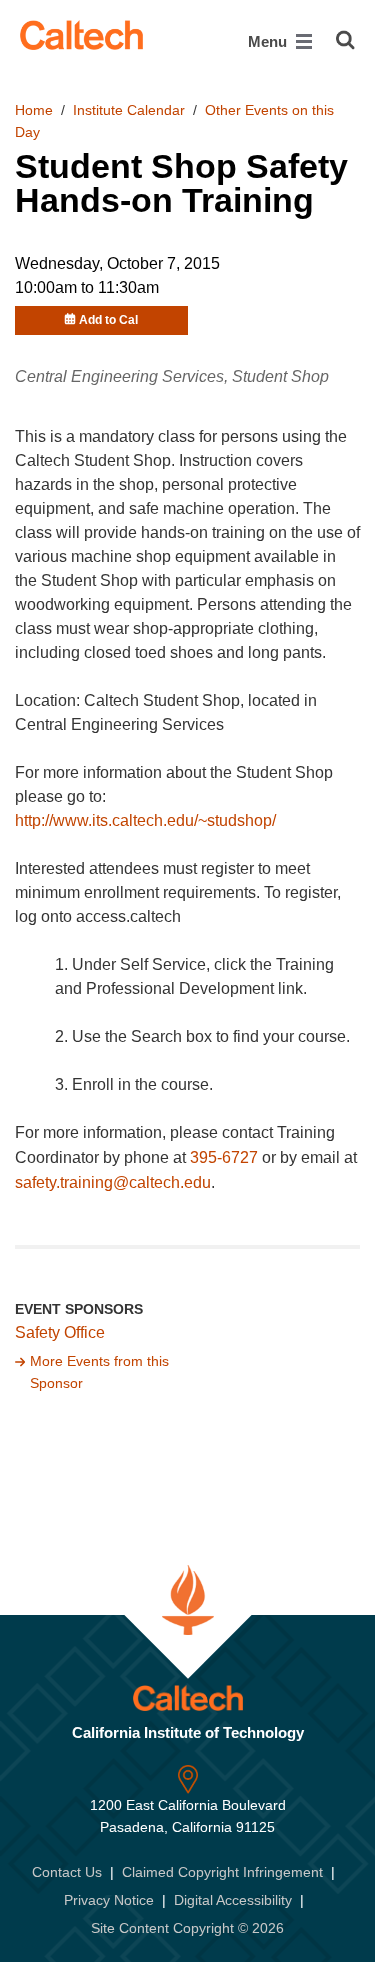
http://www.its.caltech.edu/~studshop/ (145, 820)
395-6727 (224, 1157)
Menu (269, 41)
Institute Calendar (129, 110)
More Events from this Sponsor (99, 1372)
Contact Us (67, 1872)
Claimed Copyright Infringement (222, 1872)
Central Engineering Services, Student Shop (172, 376)
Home (34, 110)
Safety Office (60, 1332)
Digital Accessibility (233, 1900)
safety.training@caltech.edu (113, 1182)
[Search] (345, 40)
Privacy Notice (109, 1900)
